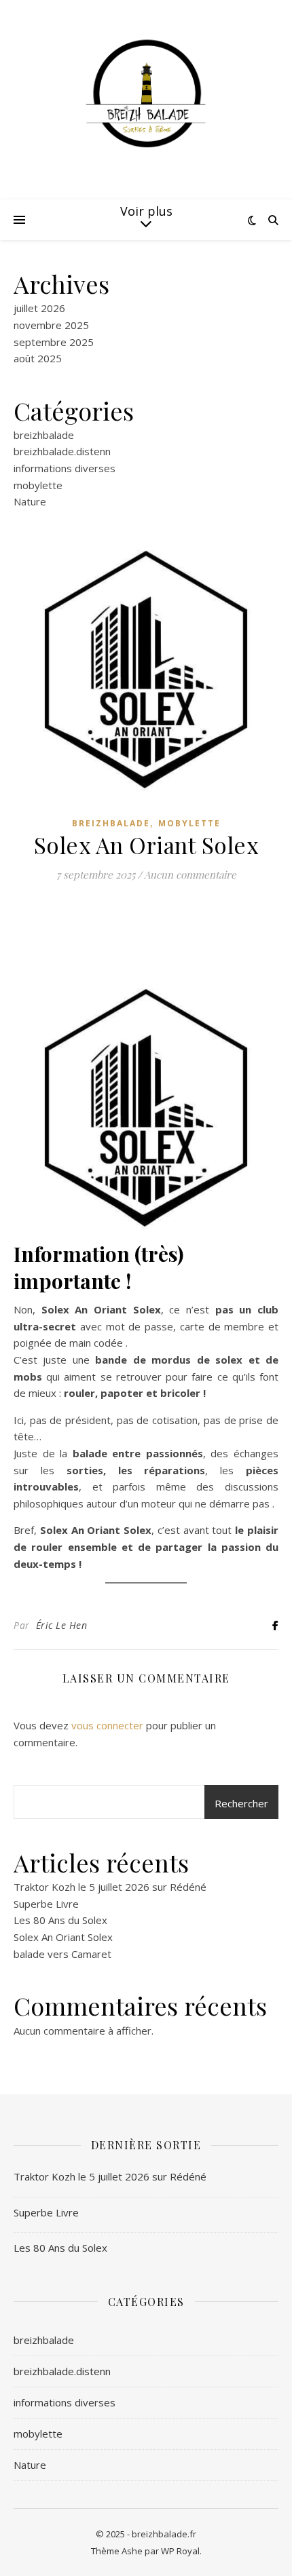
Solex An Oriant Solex (63, 1937)
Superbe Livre (46, 1904)
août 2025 (38, 358)
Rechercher (241, 1803)
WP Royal (180, 2551)
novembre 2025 (51, 325)
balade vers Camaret (62, 1954)
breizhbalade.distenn (62, 451)
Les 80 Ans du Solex (60, 1920)
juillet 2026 (39, 308)
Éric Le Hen (62, 1625)
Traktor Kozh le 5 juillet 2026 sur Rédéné (110, 1887)
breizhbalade (44, 435)
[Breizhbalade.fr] (146, 92)
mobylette (38, 485)
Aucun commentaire (190, 874)
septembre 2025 (54, 342)
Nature (30, 501)
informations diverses (65, 468)
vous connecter (107, 1725)
